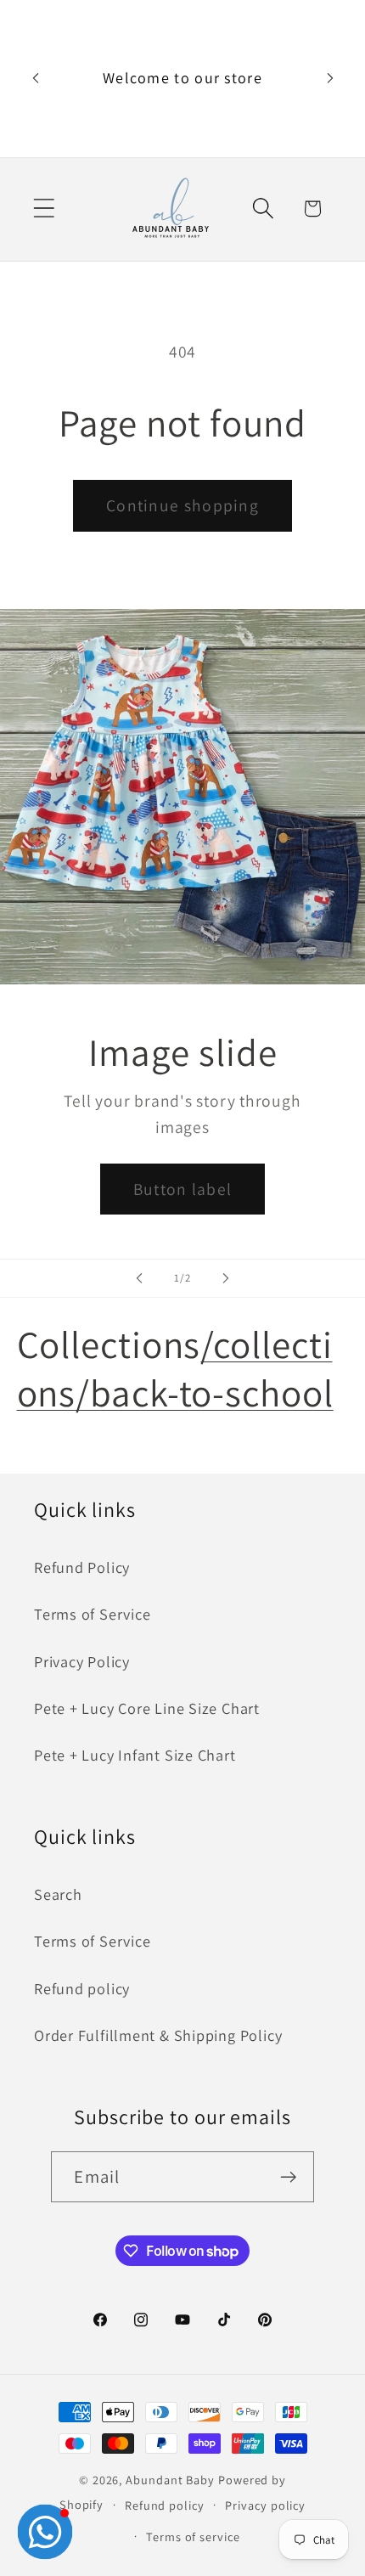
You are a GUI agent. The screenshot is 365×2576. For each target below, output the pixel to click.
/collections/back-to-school (175, 1368)
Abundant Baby (170, 2480)
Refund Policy (82, 1567)
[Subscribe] (289, 2177)
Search (58, 1894)
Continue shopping (182, 505)
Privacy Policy (82, 1661)
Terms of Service (92, 1614)
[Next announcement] (330, 78)
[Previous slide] (139, 1278)
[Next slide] (226, 1278)
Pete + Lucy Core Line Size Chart (147, 1708)
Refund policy (82, 1988)
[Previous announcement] (36, 78)
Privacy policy (265, 2505)
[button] (44, 209)
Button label (183, 1189)
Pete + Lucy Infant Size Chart (135, 1755)
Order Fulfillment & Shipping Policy (158, 2035)
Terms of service (193, 2537)
